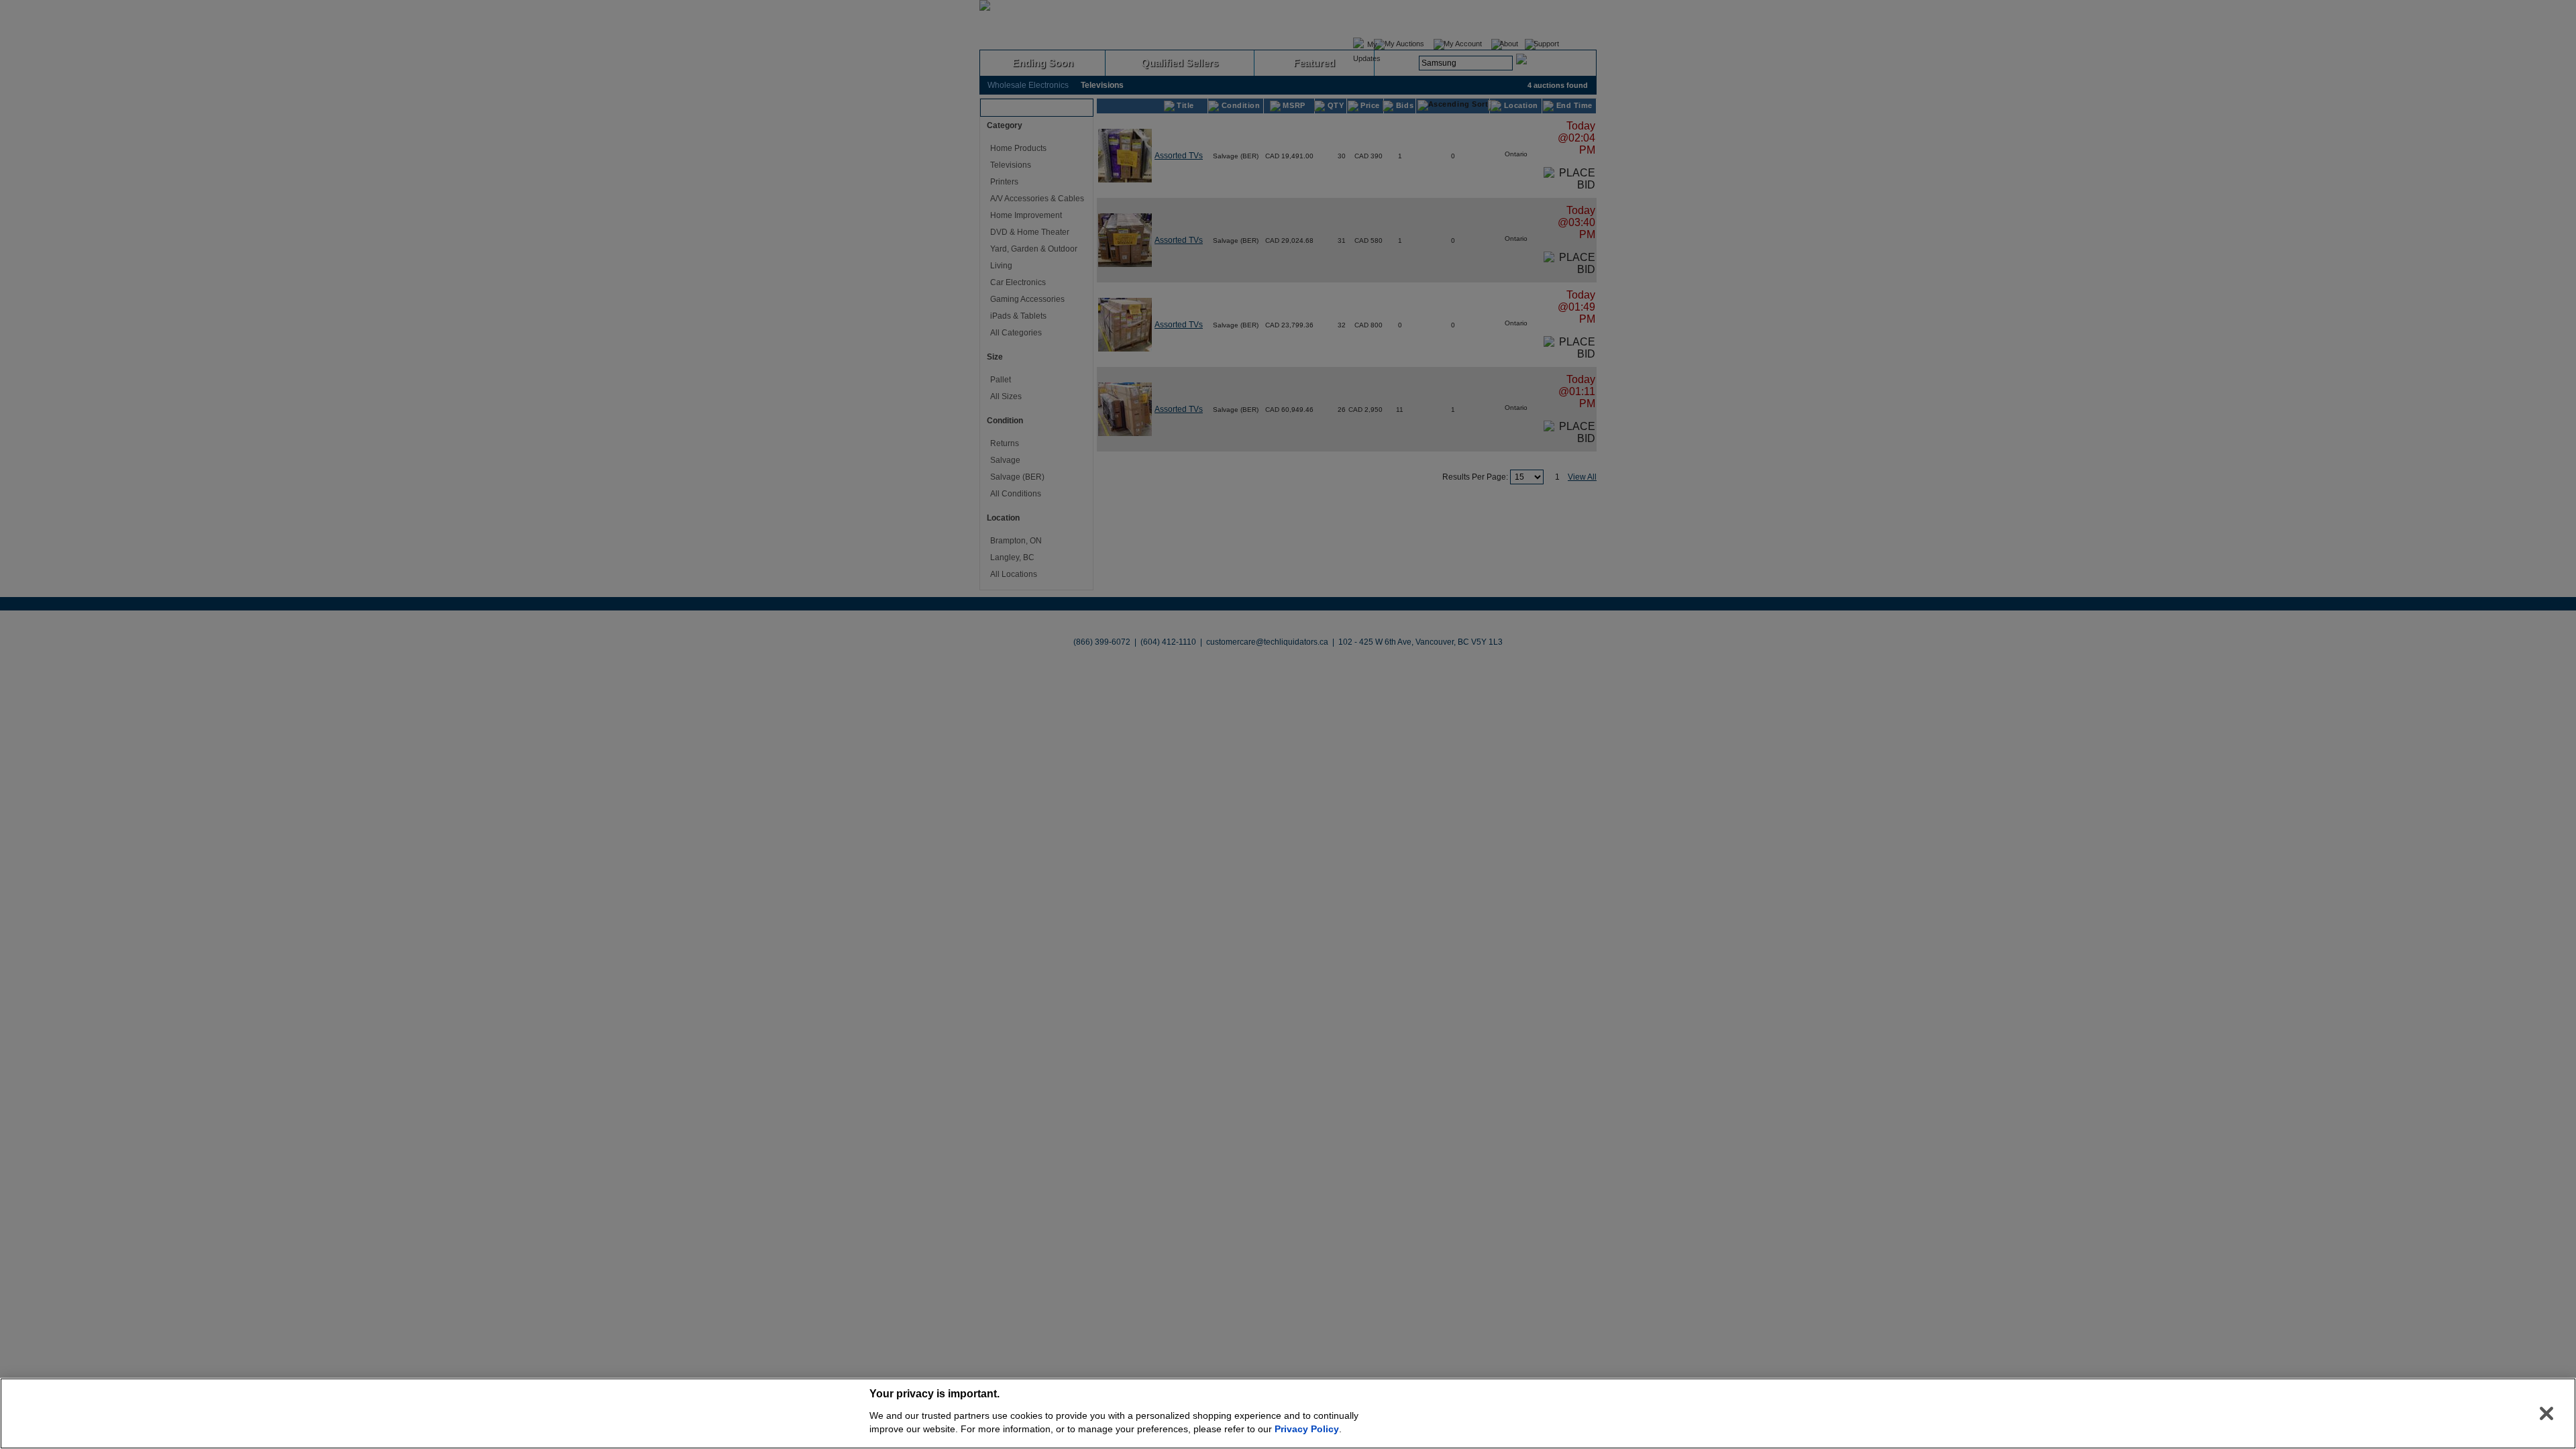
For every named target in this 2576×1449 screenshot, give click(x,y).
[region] (1288, 1413)
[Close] (2546, 1413)
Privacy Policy (1307, 1429)
